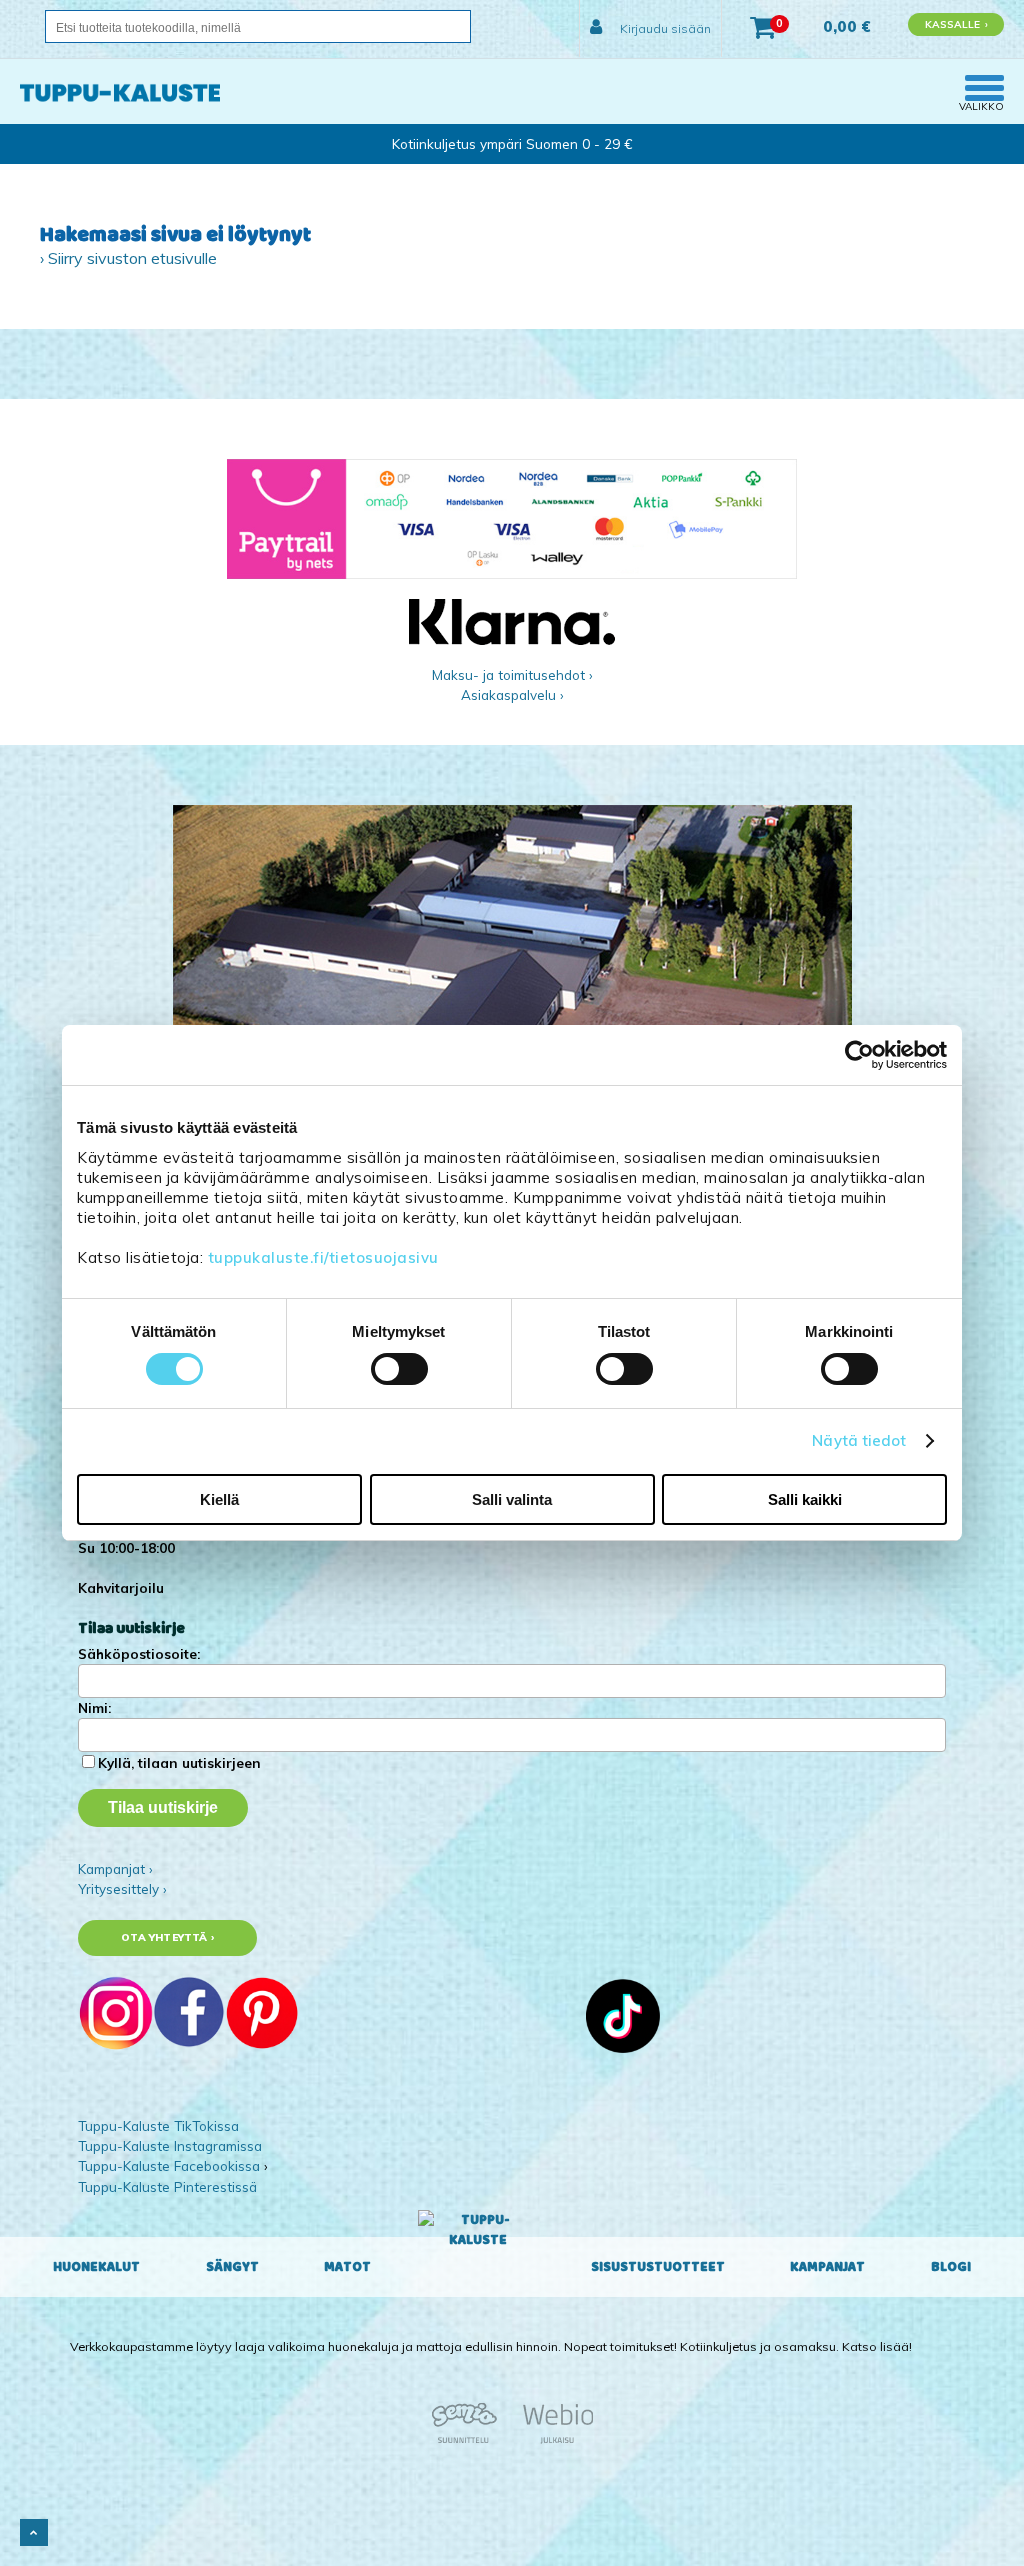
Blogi (951, 2267)
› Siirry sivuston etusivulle (128, 258)
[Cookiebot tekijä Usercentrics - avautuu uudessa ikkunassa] (859, 1055)
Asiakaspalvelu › (512, 694)
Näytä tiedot (859, 1440)
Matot (347, 2267)
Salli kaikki (805, 1499)
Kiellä (219, 1499)
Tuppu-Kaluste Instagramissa (170, 2145)
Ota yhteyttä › (167, 1937)
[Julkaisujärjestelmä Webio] (553, 2440)
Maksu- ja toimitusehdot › (512, 674)
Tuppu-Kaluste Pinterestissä (167, 2186)
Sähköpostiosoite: (139, 1653)
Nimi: (94, 1707)
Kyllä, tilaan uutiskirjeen (179, 1762)
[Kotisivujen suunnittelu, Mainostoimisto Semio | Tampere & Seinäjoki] (471, 2440)
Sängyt (232, 2267)
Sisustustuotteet (658, 2267)
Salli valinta (512, 1499)
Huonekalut (96, 2267)
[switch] (399, 1369)
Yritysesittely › (122, 1888)
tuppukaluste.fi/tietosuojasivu (323, 1257)
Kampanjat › (115, 1868)
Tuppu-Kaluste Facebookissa (169, 2165)
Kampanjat (827, 2267)
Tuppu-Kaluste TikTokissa (158, 2125)
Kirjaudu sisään (664, 28)
